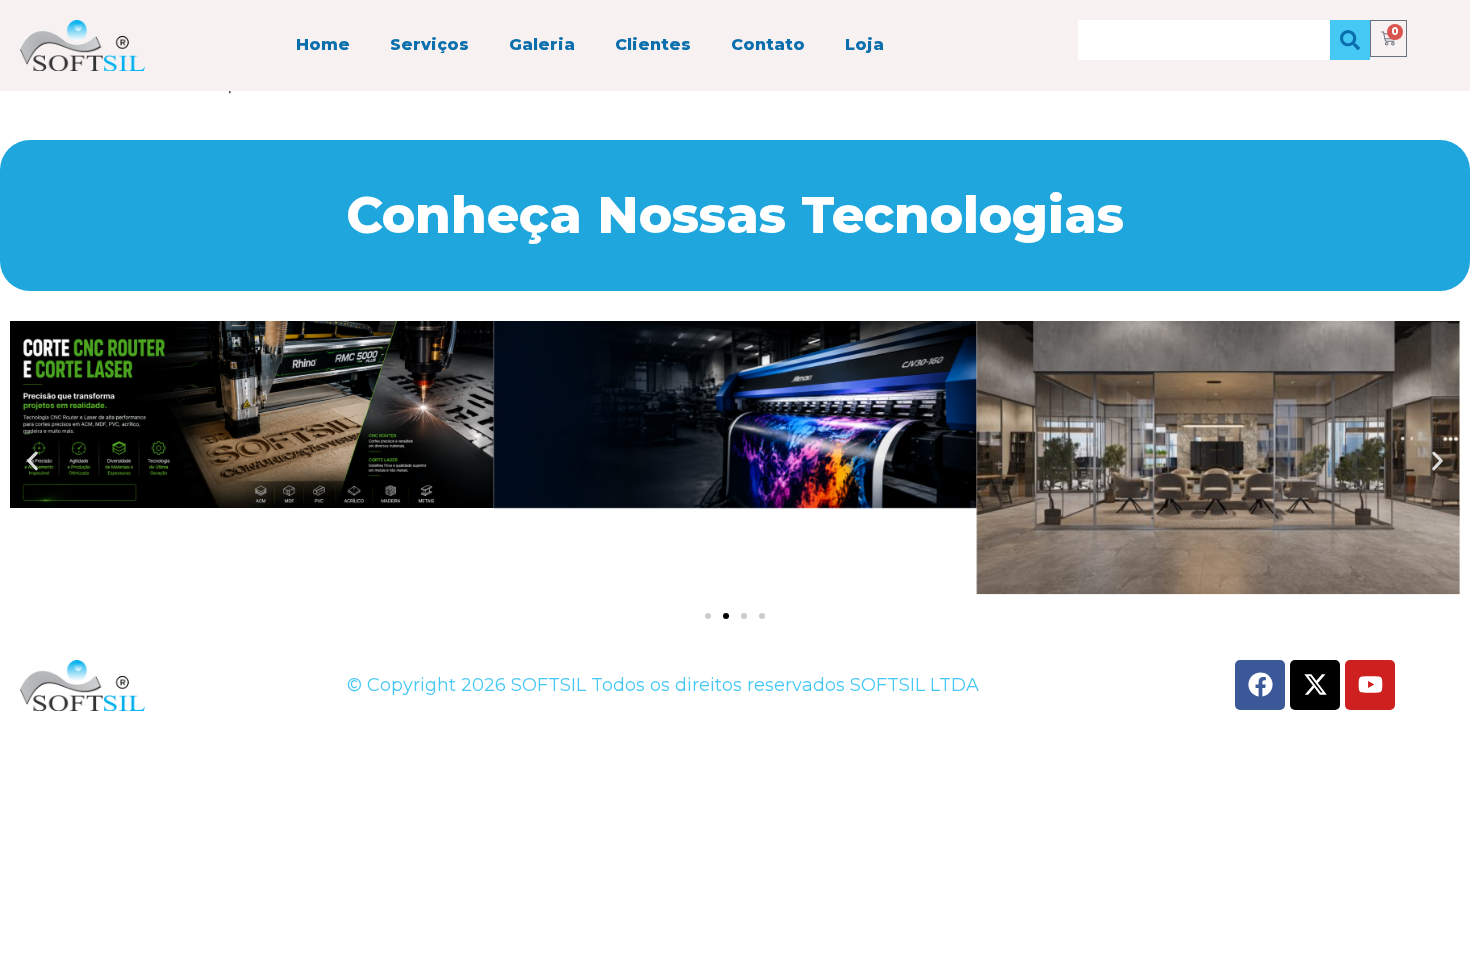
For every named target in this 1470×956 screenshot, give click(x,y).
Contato (768, 44)
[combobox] (1204, 40)
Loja (864, 44)
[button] (32, 460)
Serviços (429, 44)
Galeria (542, 44)
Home (323, 44)
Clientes (653, 44)
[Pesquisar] (1350, 40)
